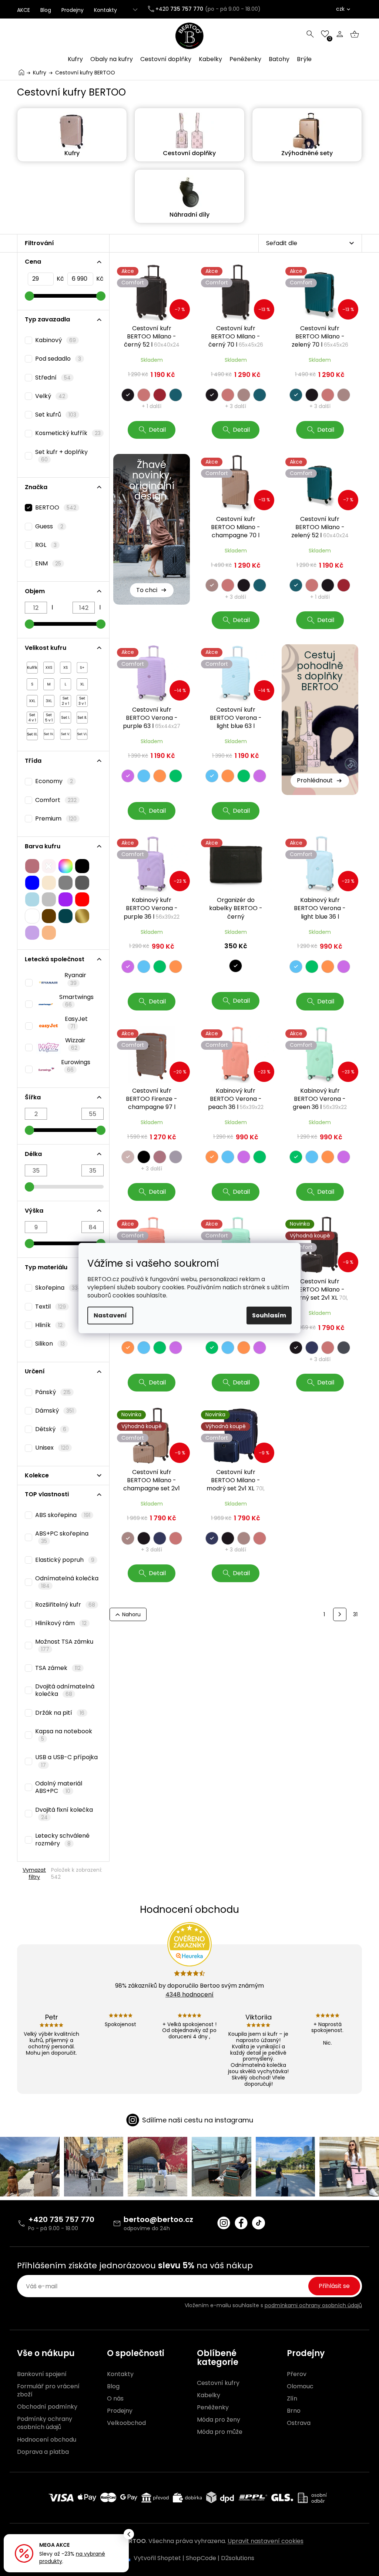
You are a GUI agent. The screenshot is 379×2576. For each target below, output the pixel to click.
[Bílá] (32, 914)
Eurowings (76, 1066)
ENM (48, 563)
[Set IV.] (49, 732)
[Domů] (21, 72)
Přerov (297, 2374)
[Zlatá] (82, 914)
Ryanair (75, 979)
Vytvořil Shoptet (157, 2558)
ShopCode (201, 2558)
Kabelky (209, 2395)
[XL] (82, 682)
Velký (50, 396)
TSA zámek (58, 1668)
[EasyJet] (43, 1024)
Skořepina (58, 1288)
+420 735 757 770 (61, 2219)
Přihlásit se (334, 2286)
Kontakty (105, 10)
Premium (56, 818)
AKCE (24, 10)
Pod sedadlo (58, 359)
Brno (294, 2411)
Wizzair (75, 1044)
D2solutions (238, 2558)
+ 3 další (236, 406)
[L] (66, 682)
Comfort (56, 800)
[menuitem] (75, 59)
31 (355, 1614)
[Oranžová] (49, 931)
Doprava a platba (43, 2452)
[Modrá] (32, 881)
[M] (49, 682)
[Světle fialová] (32, 931)
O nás (115, 2399)
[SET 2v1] (66, 699)
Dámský (54, 1411)
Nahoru (131, 1614)
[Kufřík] (32, 666)
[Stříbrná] (49, 898)
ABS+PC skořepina (62, 1537)
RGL (46, 545)
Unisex (52, 1448)
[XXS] (49, 666)
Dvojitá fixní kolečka (64, 1813)
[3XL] (49, 699)
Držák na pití (60, 1713)
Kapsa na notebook (64, 1735)
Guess (49, 526)
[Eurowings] (41, 1068)
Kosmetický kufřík (68, 433)
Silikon (50, 1344)
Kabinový (56, 340)
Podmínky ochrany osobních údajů (45, 2423)
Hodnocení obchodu (47, 2440)
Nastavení (110, 1315)
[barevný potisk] (66, 864)
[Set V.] (66, 732)
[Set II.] (82, 716)
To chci (147, 590)
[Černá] (82, 864)
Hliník (49, 1325)
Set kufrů (56, 415)
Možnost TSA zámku (64, 1645)
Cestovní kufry (218, 2383)
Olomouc (300, 2386)
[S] (32, 682)
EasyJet (76, 1022)
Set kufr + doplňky (61, 455)
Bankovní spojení (42, 2374)
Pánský (53, 1392)
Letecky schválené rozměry (62, 1839)
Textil (51, 1307)
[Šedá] (66, 881)
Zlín (292, 2399)
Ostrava (299, 2423)
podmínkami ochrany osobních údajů (313, 2305)
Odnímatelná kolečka (67, 1582)
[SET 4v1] (32, 716)
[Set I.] (66, 716)
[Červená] (82, 898)
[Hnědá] (49, 914)
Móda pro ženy (219, 2420)
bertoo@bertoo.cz (158, 2219)
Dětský (51, 1429)
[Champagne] (49, 881)
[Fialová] (66, 898)
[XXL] (32, 699)
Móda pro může (220, 2432)
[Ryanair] (43, 981)
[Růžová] (32, 864)
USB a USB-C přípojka (66, 1761)
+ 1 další (152, 406)
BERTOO (56, 507)
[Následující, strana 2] (340, 1614)
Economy (54, 781)
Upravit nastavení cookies (266, 2541)
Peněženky (213, 2408)
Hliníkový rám (61, 1623)
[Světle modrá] (32, 898)
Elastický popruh (65, 1560)
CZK (340, 9)
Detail (157, 430)
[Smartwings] (40, 1002)
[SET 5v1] (49, 716)
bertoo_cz (224, 2223)
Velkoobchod (126, 2423)
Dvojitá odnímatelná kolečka (65, 1690)
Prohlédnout (315, 780)
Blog (46, 10)
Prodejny (73, 10)
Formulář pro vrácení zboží (48, 2390)
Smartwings (76, 1000)
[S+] (82, 666)
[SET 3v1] (82, 699)
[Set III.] (32, 732)
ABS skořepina (63, 1515)
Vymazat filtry (34, 1873)
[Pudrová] (49, 864)
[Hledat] (310, 34)
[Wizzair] (43, 1046)
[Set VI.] (82, 732)
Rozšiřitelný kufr (65, 1605)
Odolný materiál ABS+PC (59, 1787)
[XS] (66, 666)
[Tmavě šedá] (82, 881)
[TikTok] (259, 2223)
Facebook (241, 2223)
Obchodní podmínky (47, 2407)
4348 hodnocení (189, 1994)
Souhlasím (269, 1315)
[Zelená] (66, 914)
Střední (53, 377)
